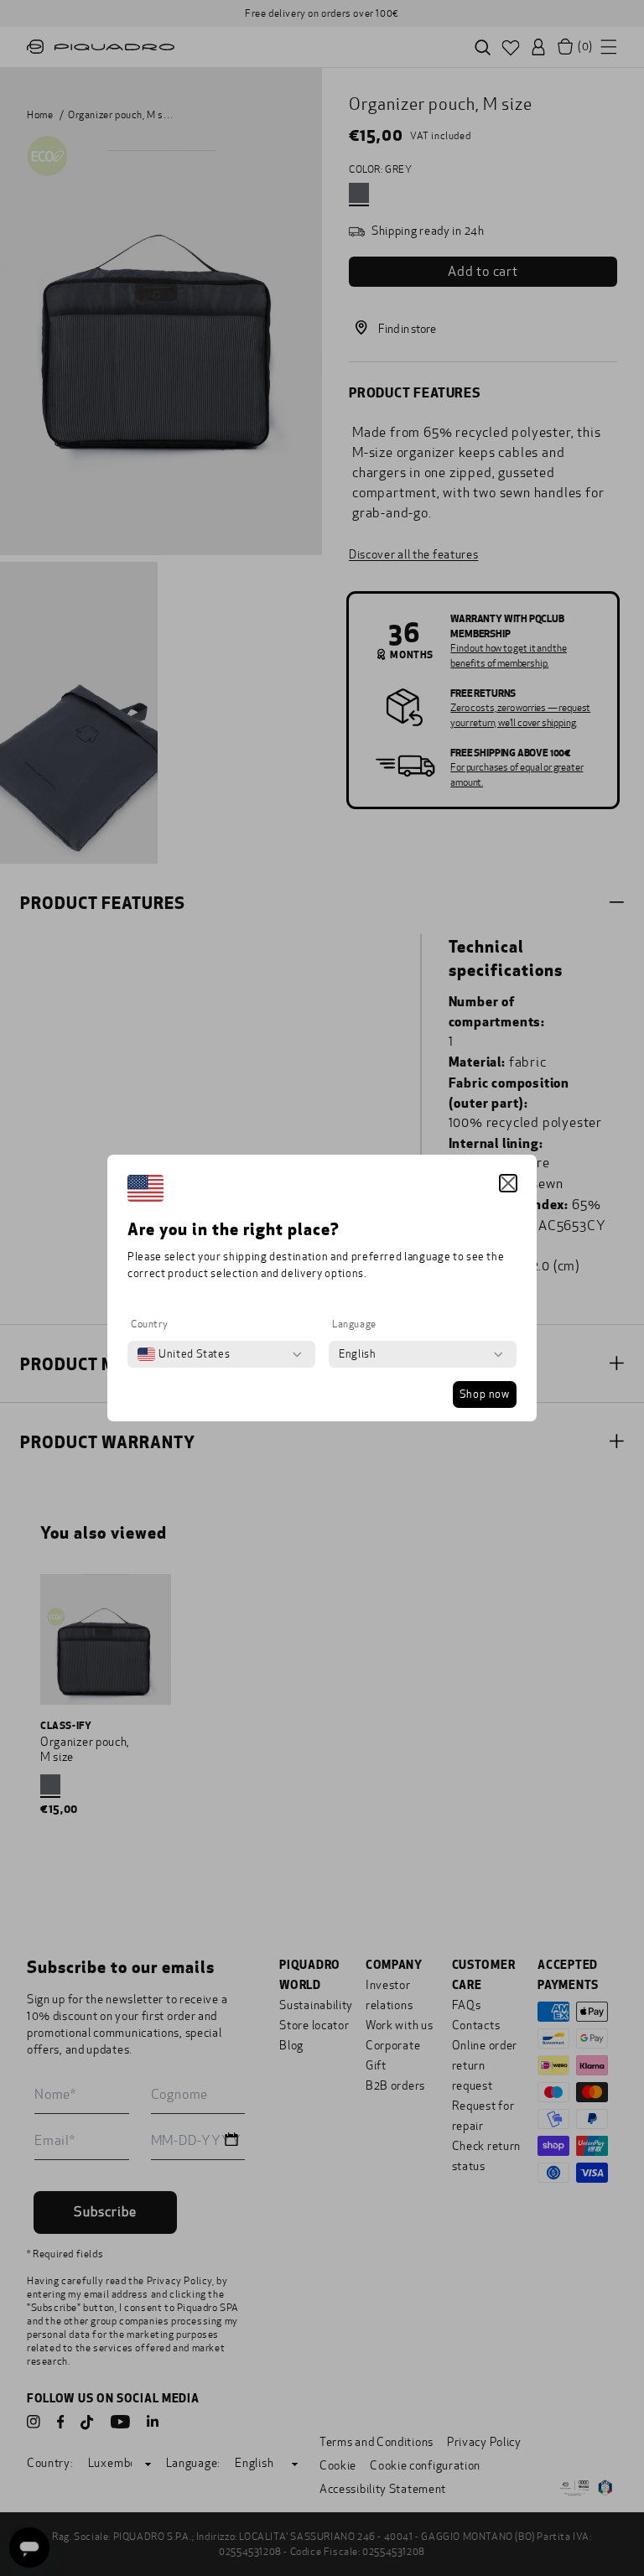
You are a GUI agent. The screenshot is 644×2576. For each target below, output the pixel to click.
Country (149, 1324)
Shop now (485, 1394)
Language (354, 1324)
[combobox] (184, 1354)
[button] (508, 1183)
